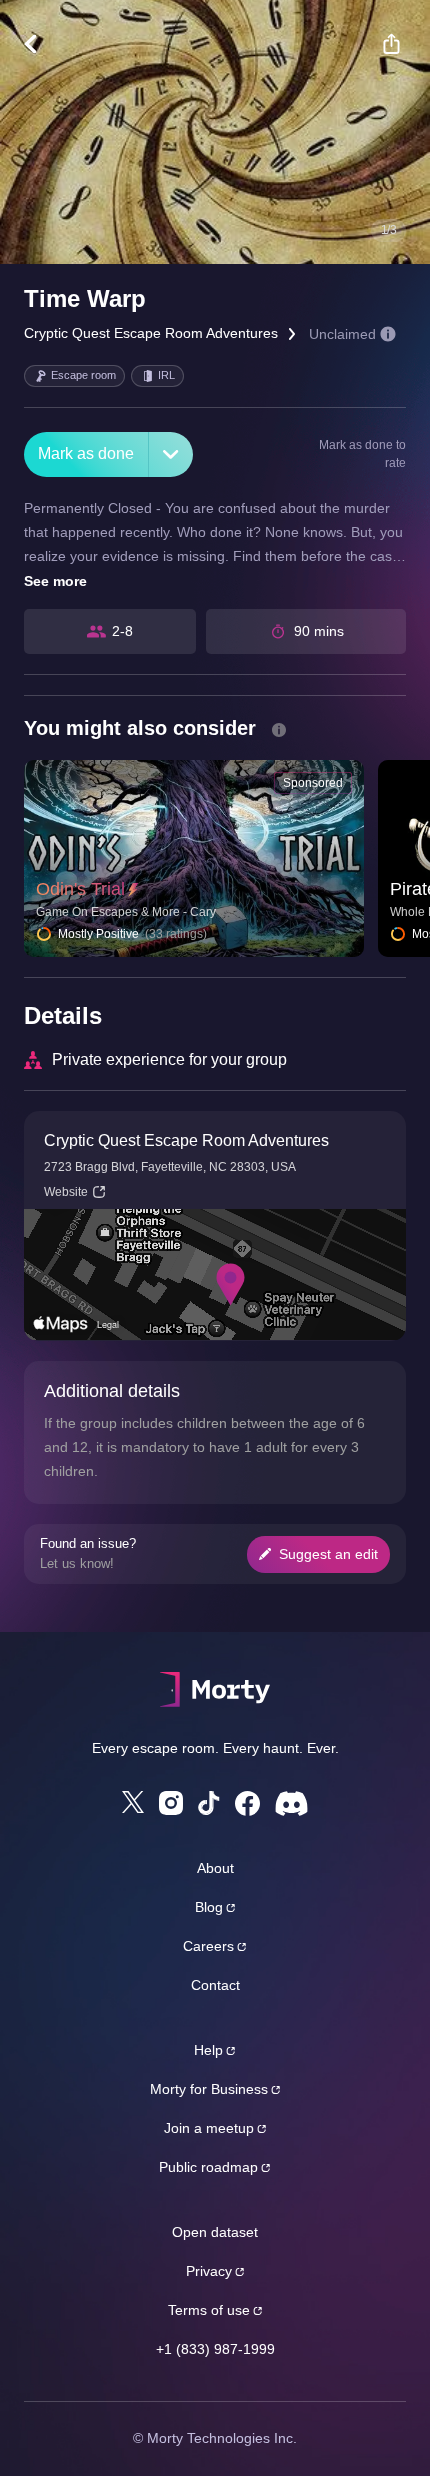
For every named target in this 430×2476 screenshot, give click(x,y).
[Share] (391, 44)
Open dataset (215, 2232)
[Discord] (291, 1803)
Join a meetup (209, 2128)
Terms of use (209, 2310)
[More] (171, 454)
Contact (215, 1985)
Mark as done (86, 453)
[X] (133, 1802)
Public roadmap (208, 2167)
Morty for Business (209, 2089)
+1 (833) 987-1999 (215, 2349)
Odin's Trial (80, 889)
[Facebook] (247, 1803)
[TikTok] (209, 1803)
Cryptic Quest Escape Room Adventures (151, 333)
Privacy (209, 2271)
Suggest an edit (328, 1554)
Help (208, 2050)
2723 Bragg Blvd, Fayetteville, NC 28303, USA (170, 1167)
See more (55, 581)
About (215, 1868)
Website (66, 1192)
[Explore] (40, 44)
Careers (208, 1946)
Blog (209, 1907)
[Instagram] (171, 1803)
